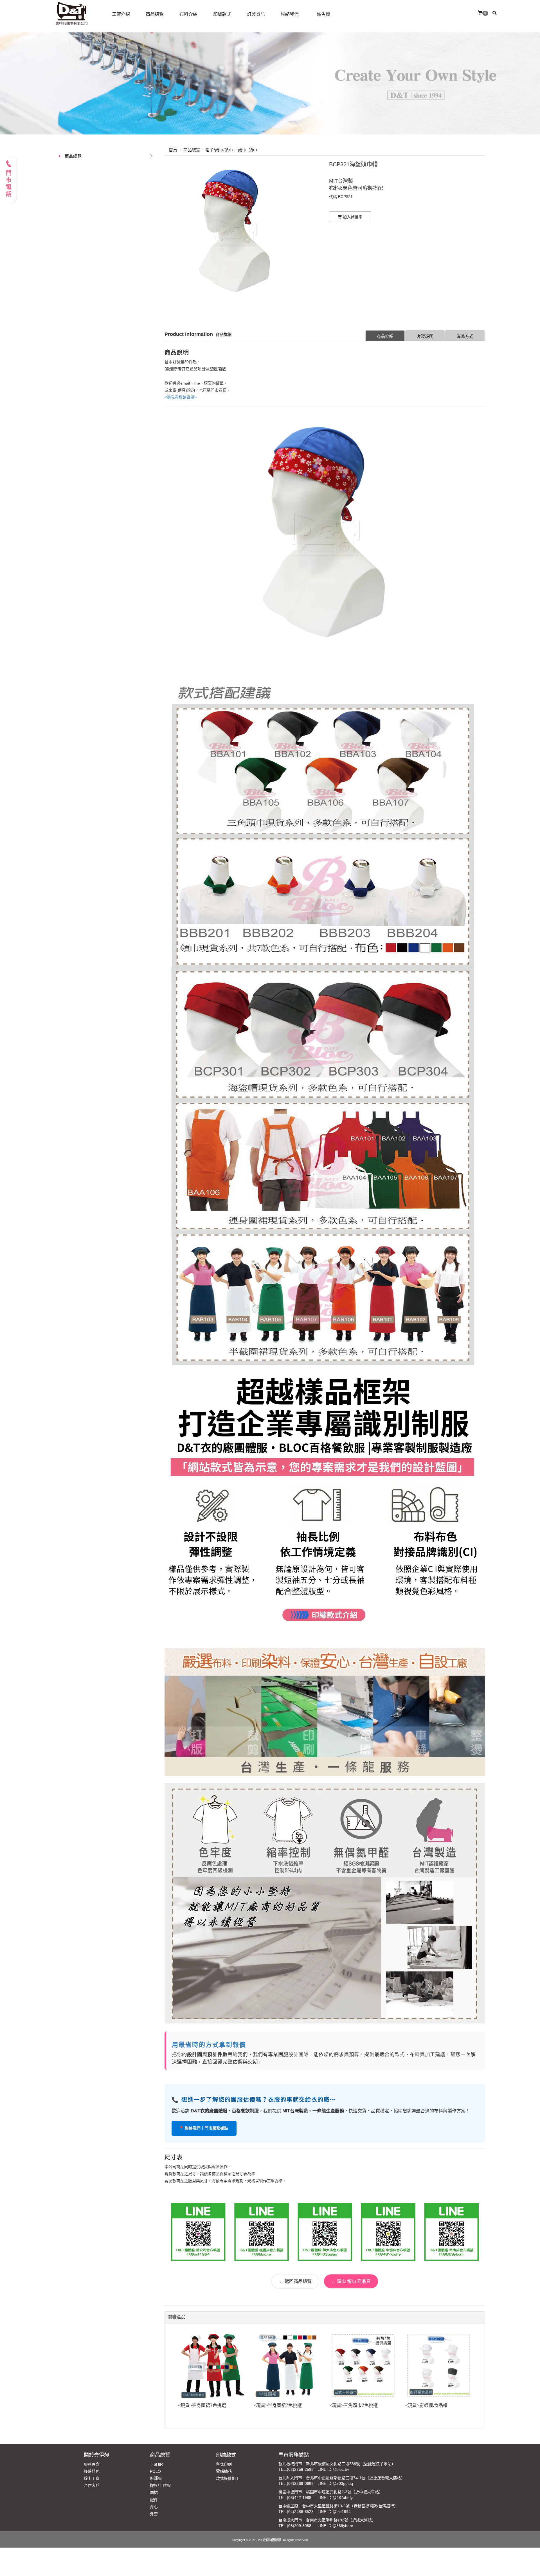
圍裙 (154, 2492)
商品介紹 (385, 336)
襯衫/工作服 (160, 2485)
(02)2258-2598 (300, 2469)
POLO (155, 2471)
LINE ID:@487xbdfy (335, 2498)
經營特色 (92, 2471)
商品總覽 (73, 156)
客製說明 (425, 336)
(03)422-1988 (299, 2498)
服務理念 (92, 2464)
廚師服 (156, 2478)
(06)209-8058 (299, 2526)
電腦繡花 (224, 2471)
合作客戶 (92, 2485)
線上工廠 (92, 2478)
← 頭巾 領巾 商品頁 (351, 2281)
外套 (154, 2514)
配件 (154, 2500)
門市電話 (8, 184)
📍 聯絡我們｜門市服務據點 (204, 2128)
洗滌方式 (465, 336)
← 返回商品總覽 (295, 2281)
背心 (154, 2507)
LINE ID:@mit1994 (334, 2512)
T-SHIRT (158, 2464)
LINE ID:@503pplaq (335, 2483)
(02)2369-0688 (300, 2483)
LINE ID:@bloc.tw (333, 2469)
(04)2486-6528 (300, 2512)
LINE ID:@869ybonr (335, 2526)
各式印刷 (224, 2464)
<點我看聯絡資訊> (181, 397)
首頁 (173, 150)
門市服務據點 (294, 2455)
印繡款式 (226, 2455)
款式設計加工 (228, 2478)
